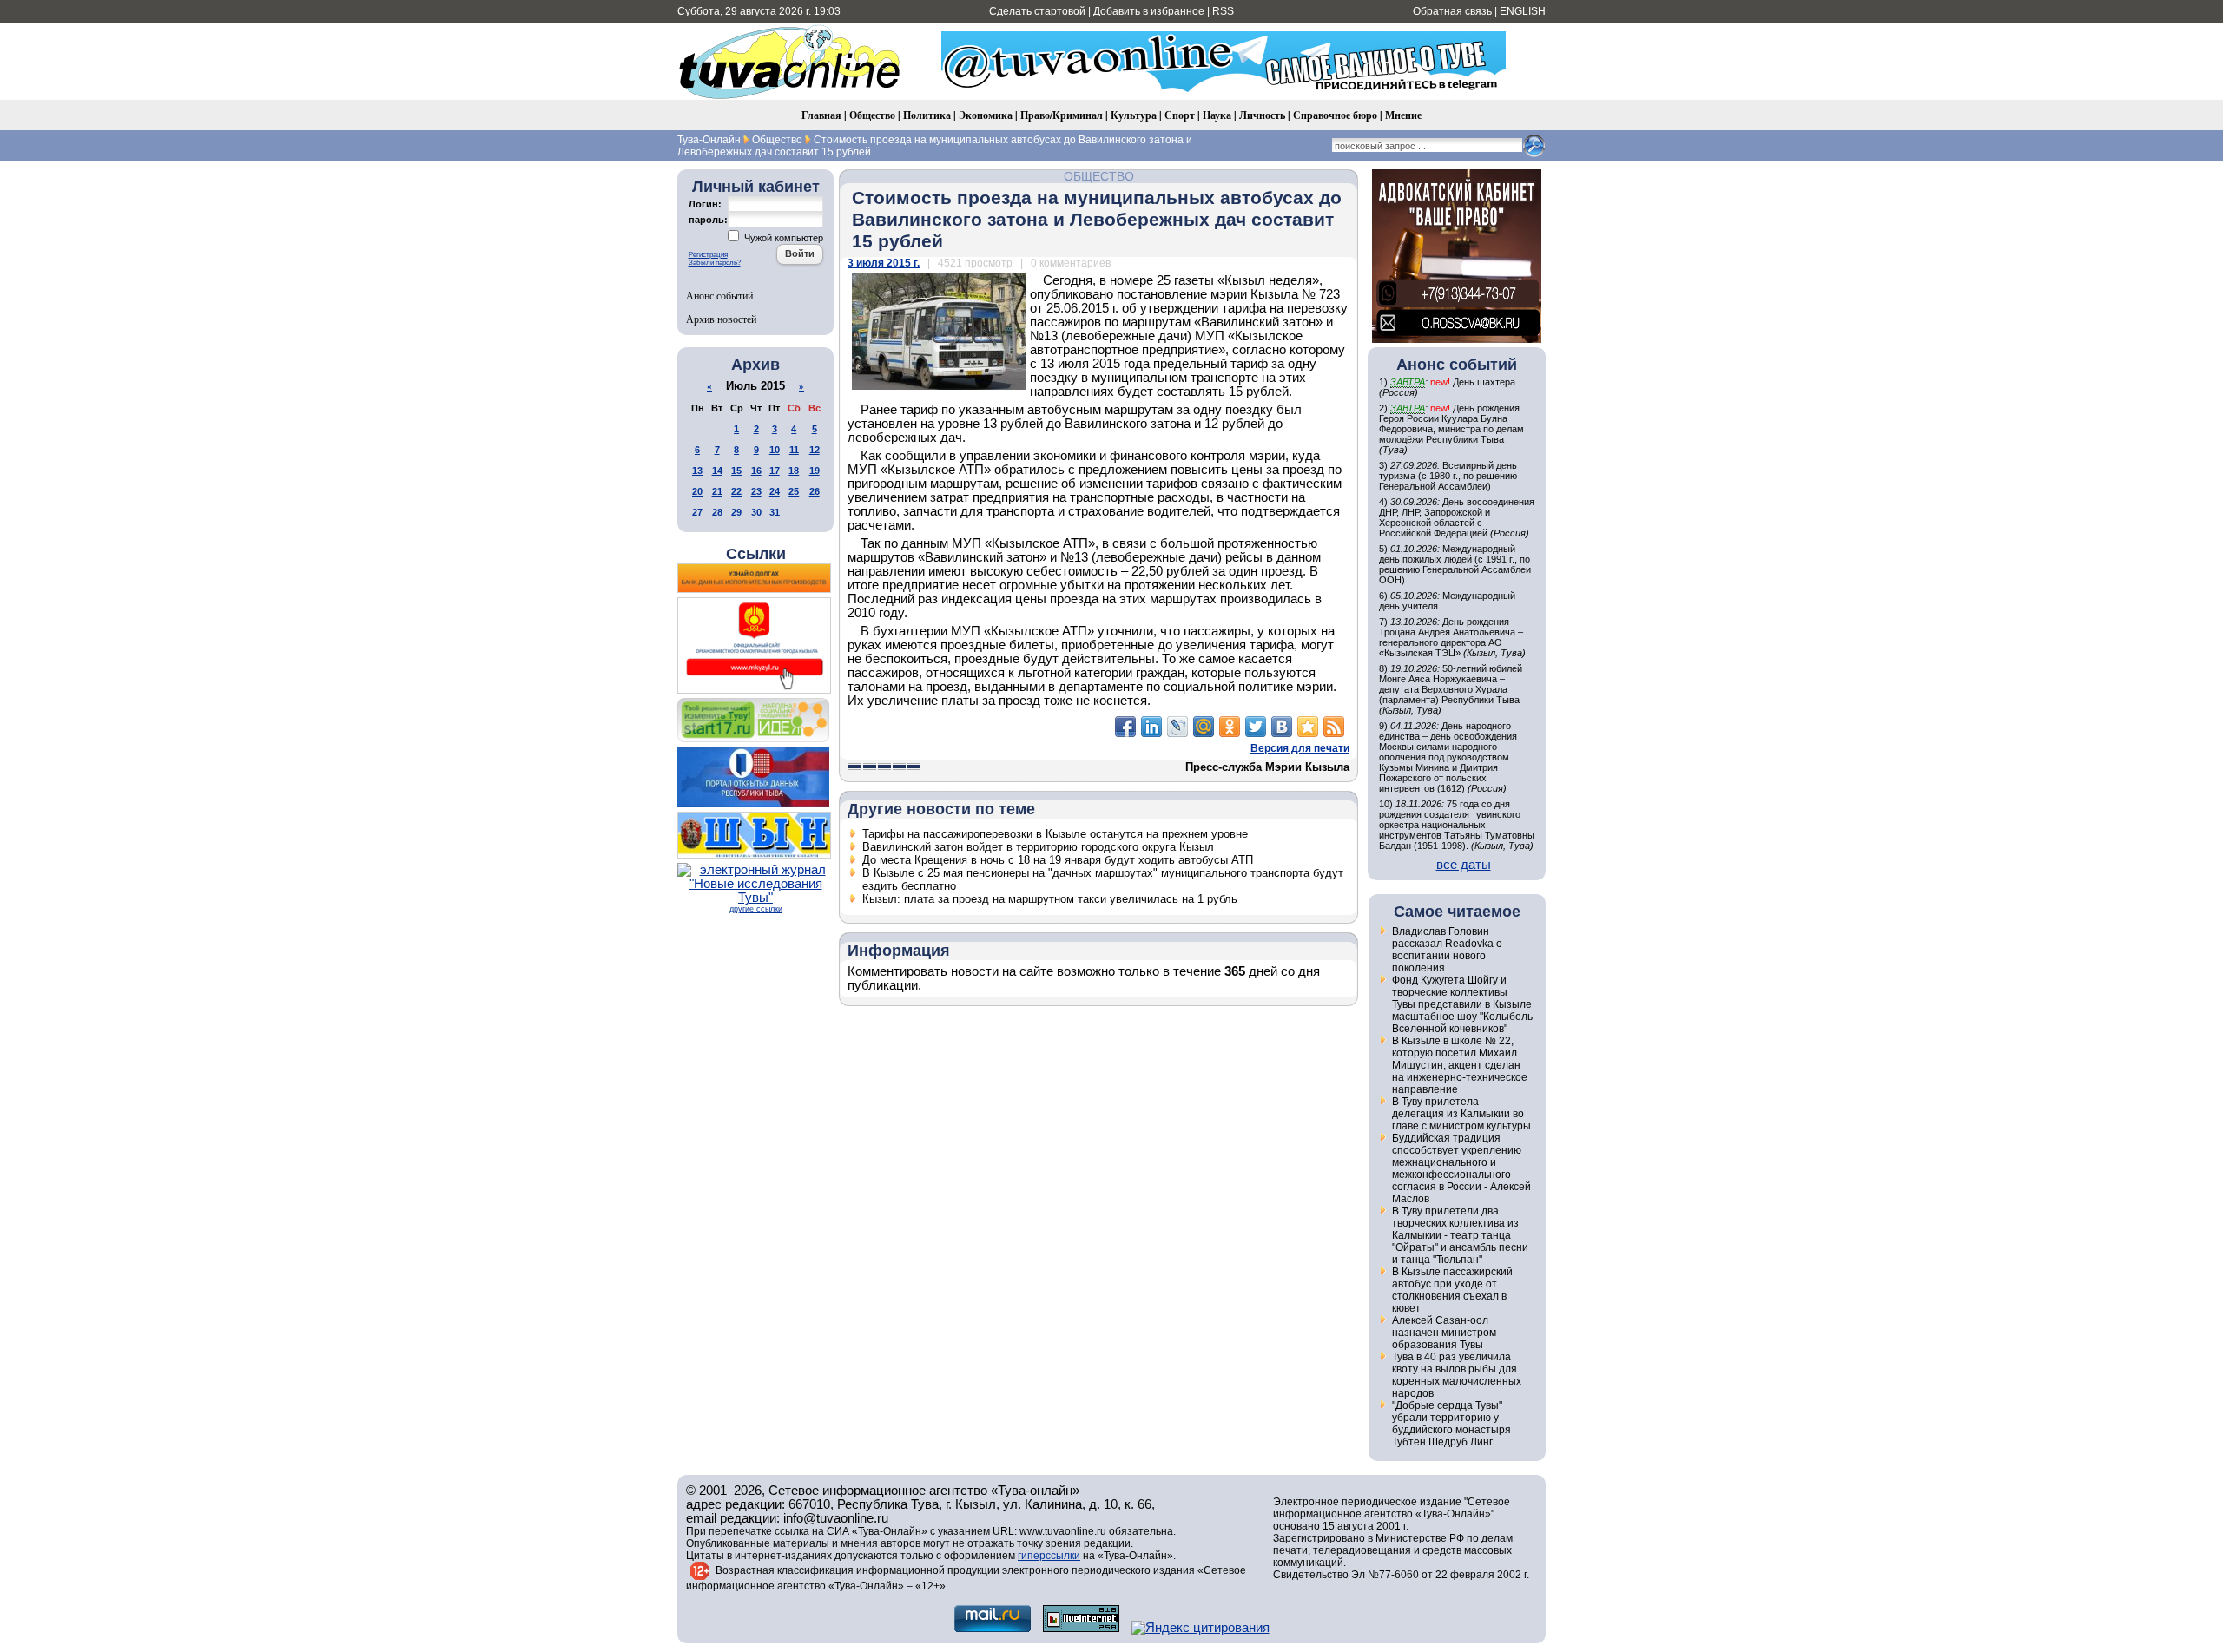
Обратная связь (1452, 11)
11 (794, 450)
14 (717, 471)
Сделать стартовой (1037, 11)
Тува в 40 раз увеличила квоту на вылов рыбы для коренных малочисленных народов (1457, 1375)
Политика (927, 115)
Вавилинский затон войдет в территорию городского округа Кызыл (1038, 847)
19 (815, 471)
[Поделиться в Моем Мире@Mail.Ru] (1204, 727)
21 (717, 491)
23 (756, 491)
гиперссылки (1049, 1556)
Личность (1262, 115)
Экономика (986, 115)
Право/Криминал (1062, 115)
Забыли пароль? (715, 263)
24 (775, 491)
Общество (872, 115)
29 (736, 512)
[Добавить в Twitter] (1256, 727)
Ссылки (756, 554)
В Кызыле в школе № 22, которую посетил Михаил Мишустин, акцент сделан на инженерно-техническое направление (1460, 1065)
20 (697, 491)
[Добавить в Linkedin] (1151, 727)
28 (717, 512)
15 (736, 471)
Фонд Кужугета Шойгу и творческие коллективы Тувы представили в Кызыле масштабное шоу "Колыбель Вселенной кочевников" (1462, 1004)
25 (794, 491)
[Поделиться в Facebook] (1125, 727)
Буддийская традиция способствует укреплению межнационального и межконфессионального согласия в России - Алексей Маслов (1461, 1168)
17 (775, 471)
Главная (821, 115)
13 (697, 471)
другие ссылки (756, 909)
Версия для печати (1300, 748)
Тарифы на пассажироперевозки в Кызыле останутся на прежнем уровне (1055, 834)
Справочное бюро (1335, 115)
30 (756, 512)
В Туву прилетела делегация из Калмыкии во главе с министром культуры (1461, 1114)
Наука (1217, 115)
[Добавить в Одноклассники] (1230, 727)
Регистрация (708, 255)
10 (775, 450)
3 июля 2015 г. (884, 263)
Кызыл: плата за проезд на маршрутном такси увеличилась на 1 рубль (1050, 899)
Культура (1134, 115)
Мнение (1403, 115)
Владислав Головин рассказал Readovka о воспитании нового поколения (1447, 950)
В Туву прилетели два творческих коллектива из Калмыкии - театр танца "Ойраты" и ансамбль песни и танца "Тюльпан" (1460, 1235)
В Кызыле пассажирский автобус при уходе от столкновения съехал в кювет (1452, 1290)
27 (697, 512)
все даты (1464, 865)
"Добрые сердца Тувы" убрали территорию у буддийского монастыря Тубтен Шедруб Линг (1451, 1424)
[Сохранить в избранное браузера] (1308, 727)
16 (756, 471)
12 (815, 450)
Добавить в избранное (1149, 11)
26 (815, 491)
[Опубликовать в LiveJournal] (1177, 727)
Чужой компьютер (782, 238)
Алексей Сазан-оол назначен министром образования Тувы (1444, 1333)
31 (775, 512)
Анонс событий (719, 295)
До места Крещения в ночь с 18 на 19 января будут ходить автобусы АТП (1058, 860)
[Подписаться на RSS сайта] (1334, 727)
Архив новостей (721, 319)
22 (736, 491)
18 (794, 471)
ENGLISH (1523, 11)
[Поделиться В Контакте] (1282, 727)
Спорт (1180, 115)
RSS (1223, 11)
